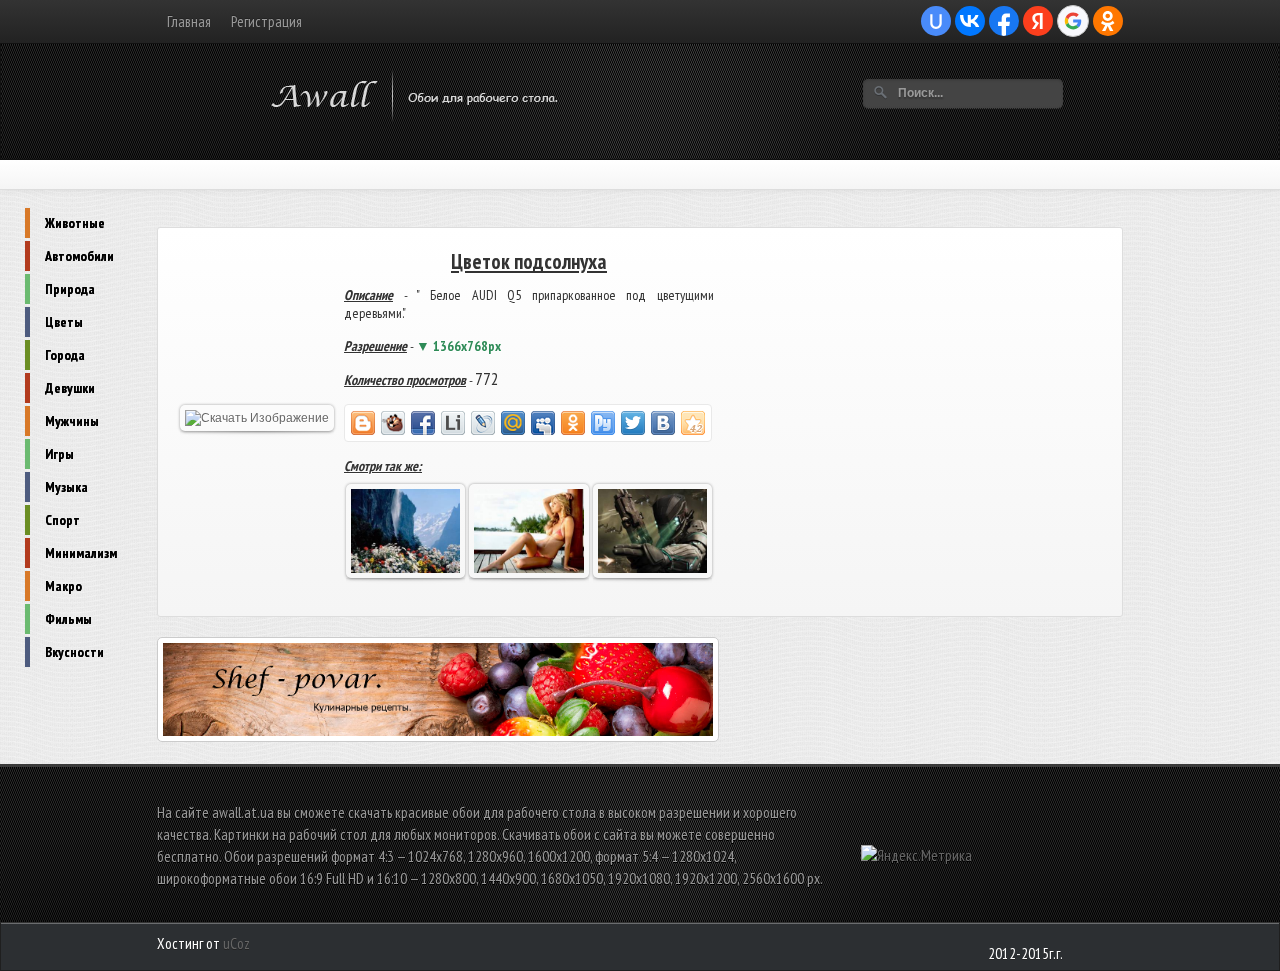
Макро (63, 586)
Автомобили (79, 256)
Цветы (64, 322)
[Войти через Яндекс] (1038, 21)
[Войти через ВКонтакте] (970, 21)
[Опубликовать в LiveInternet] (453, 423)
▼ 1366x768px (458, 346)
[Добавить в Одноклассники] (573, 423)
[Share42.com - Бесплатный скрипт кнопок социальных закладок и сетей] (693, 423)
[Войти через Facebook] (1004, 21)
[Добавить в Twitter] (633, 423)
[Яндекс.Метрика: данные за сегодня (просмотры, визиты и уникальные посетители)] (916, 856)
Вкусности (74, 652)
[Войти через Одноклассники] (1108, 21)
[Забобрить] (393, 423)
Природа (70, 289)
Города (65, 355)
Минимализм (81, 553)
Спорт (62, 520)
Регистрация (266, 21)
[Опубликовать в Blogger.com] (363, 423)
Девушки (70, 388)
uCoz (236, 943)
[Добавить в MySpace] (543, 423)
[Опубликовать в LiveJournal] (483, 423)
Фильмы (68, 619)
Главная (189, 21)
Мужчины (72, 421)
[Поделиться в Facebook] (423, 423)
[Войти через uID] (936, 21)
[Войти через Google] (1073, 21)
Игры (59, 454)
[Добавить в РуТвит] (603, 423)
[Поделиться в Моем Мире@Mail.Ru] (513, 423)
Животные (75, 223)
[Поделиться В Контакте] (663, 423)
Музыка (66, 487)
